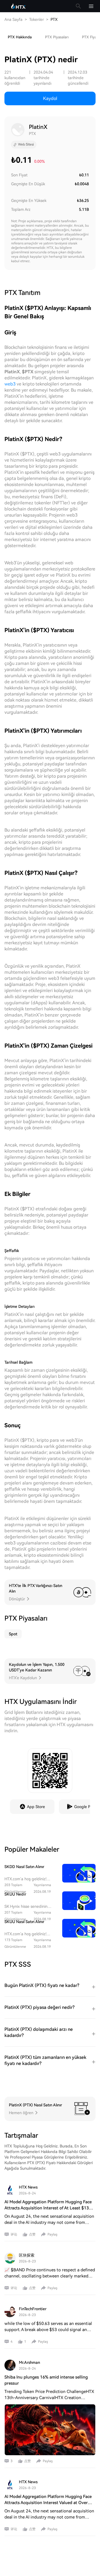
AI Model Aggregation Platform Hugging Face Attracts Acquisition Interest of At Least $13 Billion (48, 2208)
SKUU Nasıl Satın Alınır (24, 1922)
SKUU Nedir (15, 1894)
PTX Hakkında (20, 37)
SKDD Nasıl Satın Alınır (24, 1867)
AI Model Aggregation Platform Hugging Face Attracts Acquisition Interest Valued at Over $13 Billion (48, 2503)
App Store (36, 1807)
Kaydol (50, 98)
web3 (10, 384)
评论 (14, 2234)
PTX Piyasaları (57, 37)
